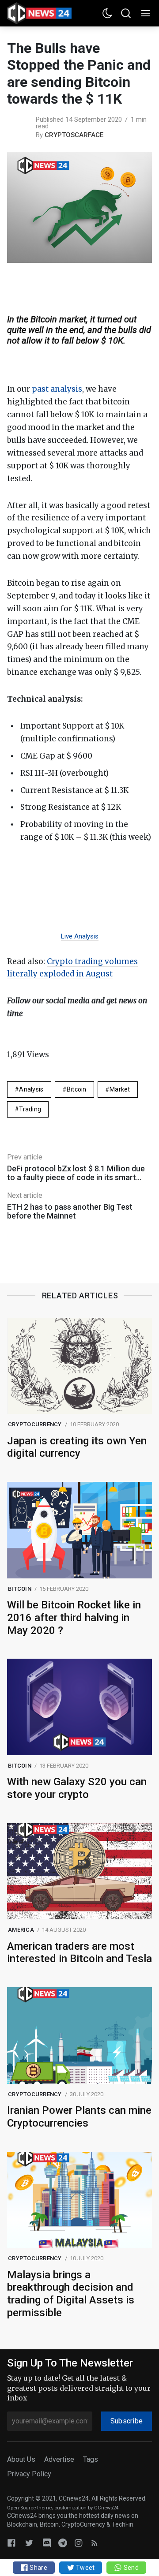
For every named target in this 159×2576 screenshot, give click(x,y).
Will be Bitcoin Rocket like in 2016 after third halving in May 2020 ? (74, 1618)
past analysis (57, 389)
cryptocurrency (35, 1424)
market (120, 1089)
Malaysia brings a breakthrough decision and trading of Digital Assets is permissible (71, 2294)
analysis (31, 1089)
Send (130, 2568)
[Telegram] (63, 2543)
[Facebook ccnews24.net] (11, 2543)
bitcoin (77, 1089)
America (21, 1930)
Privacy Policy (29, 2474)
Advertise (59, 2459)
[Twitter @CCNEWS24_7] (29, 2543)
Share (38, 2568)
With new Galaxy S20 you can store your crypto (77, 1788)
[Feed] (95, 2543)
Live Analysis (80, 936)
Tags (91, 2459)
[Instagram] (79, 2543)
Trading (30, 1109)
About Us (21, 2459)
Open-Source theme (29, 2508)
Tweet (85, 2568)
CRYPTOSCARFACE (74, 135)
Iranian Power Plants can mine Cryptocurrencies (79, 2117)
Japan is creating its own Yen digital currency (77, 1447)
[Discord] (47, 2543)
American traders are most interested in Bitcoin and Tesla (79, 1953)
